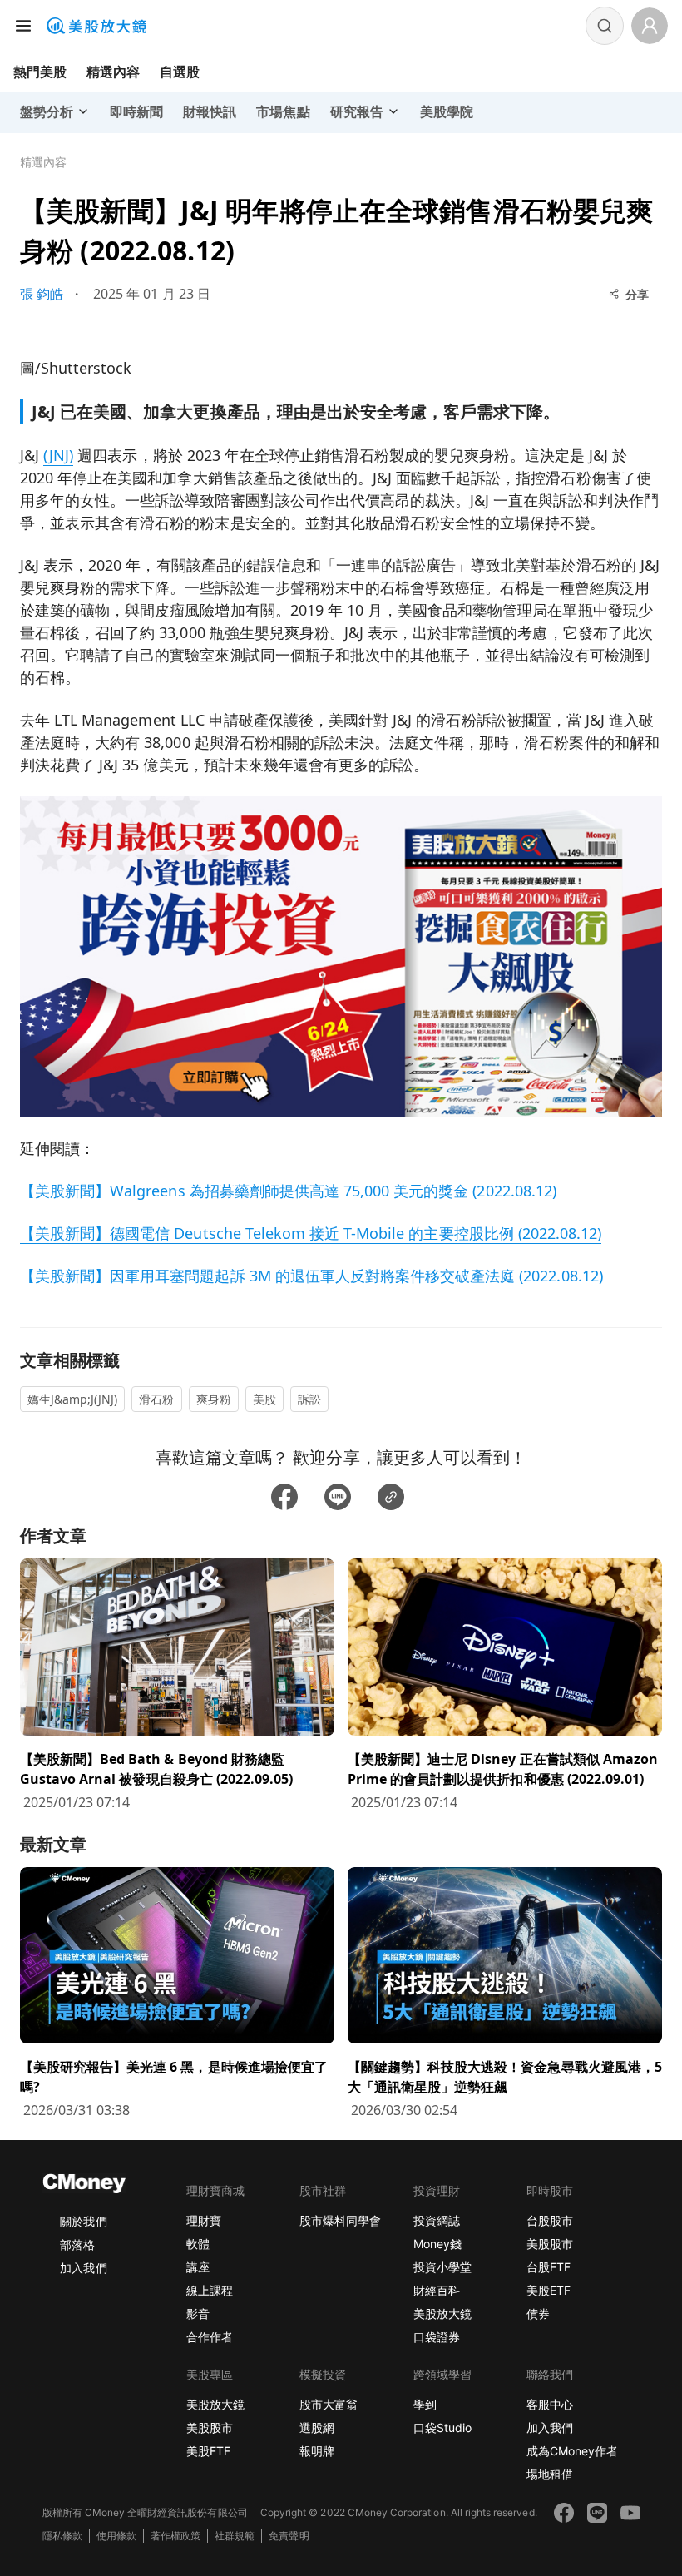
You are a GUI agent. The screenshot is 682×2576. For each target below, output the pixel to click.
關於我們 (83, 2221)
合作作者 (210, 2337)
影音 (198, 2313)
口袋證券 (437, 2337)
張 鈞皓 (42, 294)
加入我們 (83, 2268)
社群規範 (235, 2536)
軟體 (198, 2244)
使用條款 (116, 2536)
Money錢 (437, 2244)
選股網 (317, 2427)
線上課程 (210, 2290)
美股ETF (549, 2290)
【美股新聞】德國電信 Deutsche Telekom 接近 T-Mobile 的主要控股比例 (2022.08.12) (311, 1233)
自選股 (180, 72)
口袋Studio (442, 2427)
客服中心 (550, 2404)
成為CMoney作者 (572, 2451)
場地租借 (550, 2474)
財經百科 (437, 2290)
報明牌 (317, 2451)
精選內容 (113, 72)
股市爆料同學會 (340, 2220)
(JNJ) (58, 455)
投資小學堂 (442, 2267)
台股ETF (549, 2267)
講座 (198, 2267)
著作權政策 (175, 2536)
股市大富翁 (329, 2404)
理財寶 (204, 2220)
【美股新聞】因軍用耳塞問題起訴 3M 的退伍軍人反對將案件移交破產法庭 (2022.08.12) (311, 1276)
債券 (538, 2313)
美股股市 (550, 2244)
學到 (425, 2404)
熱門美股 (40, 72)
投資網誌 (437, 2220)
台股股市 (550, 2220)
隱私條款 (62, 2536)
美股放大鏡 (442, 2313)
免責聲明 (289, 2536)
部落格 (77, 2244)
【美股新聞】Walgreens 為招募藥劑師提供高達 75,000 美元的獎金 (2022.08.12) (288, 1191)
